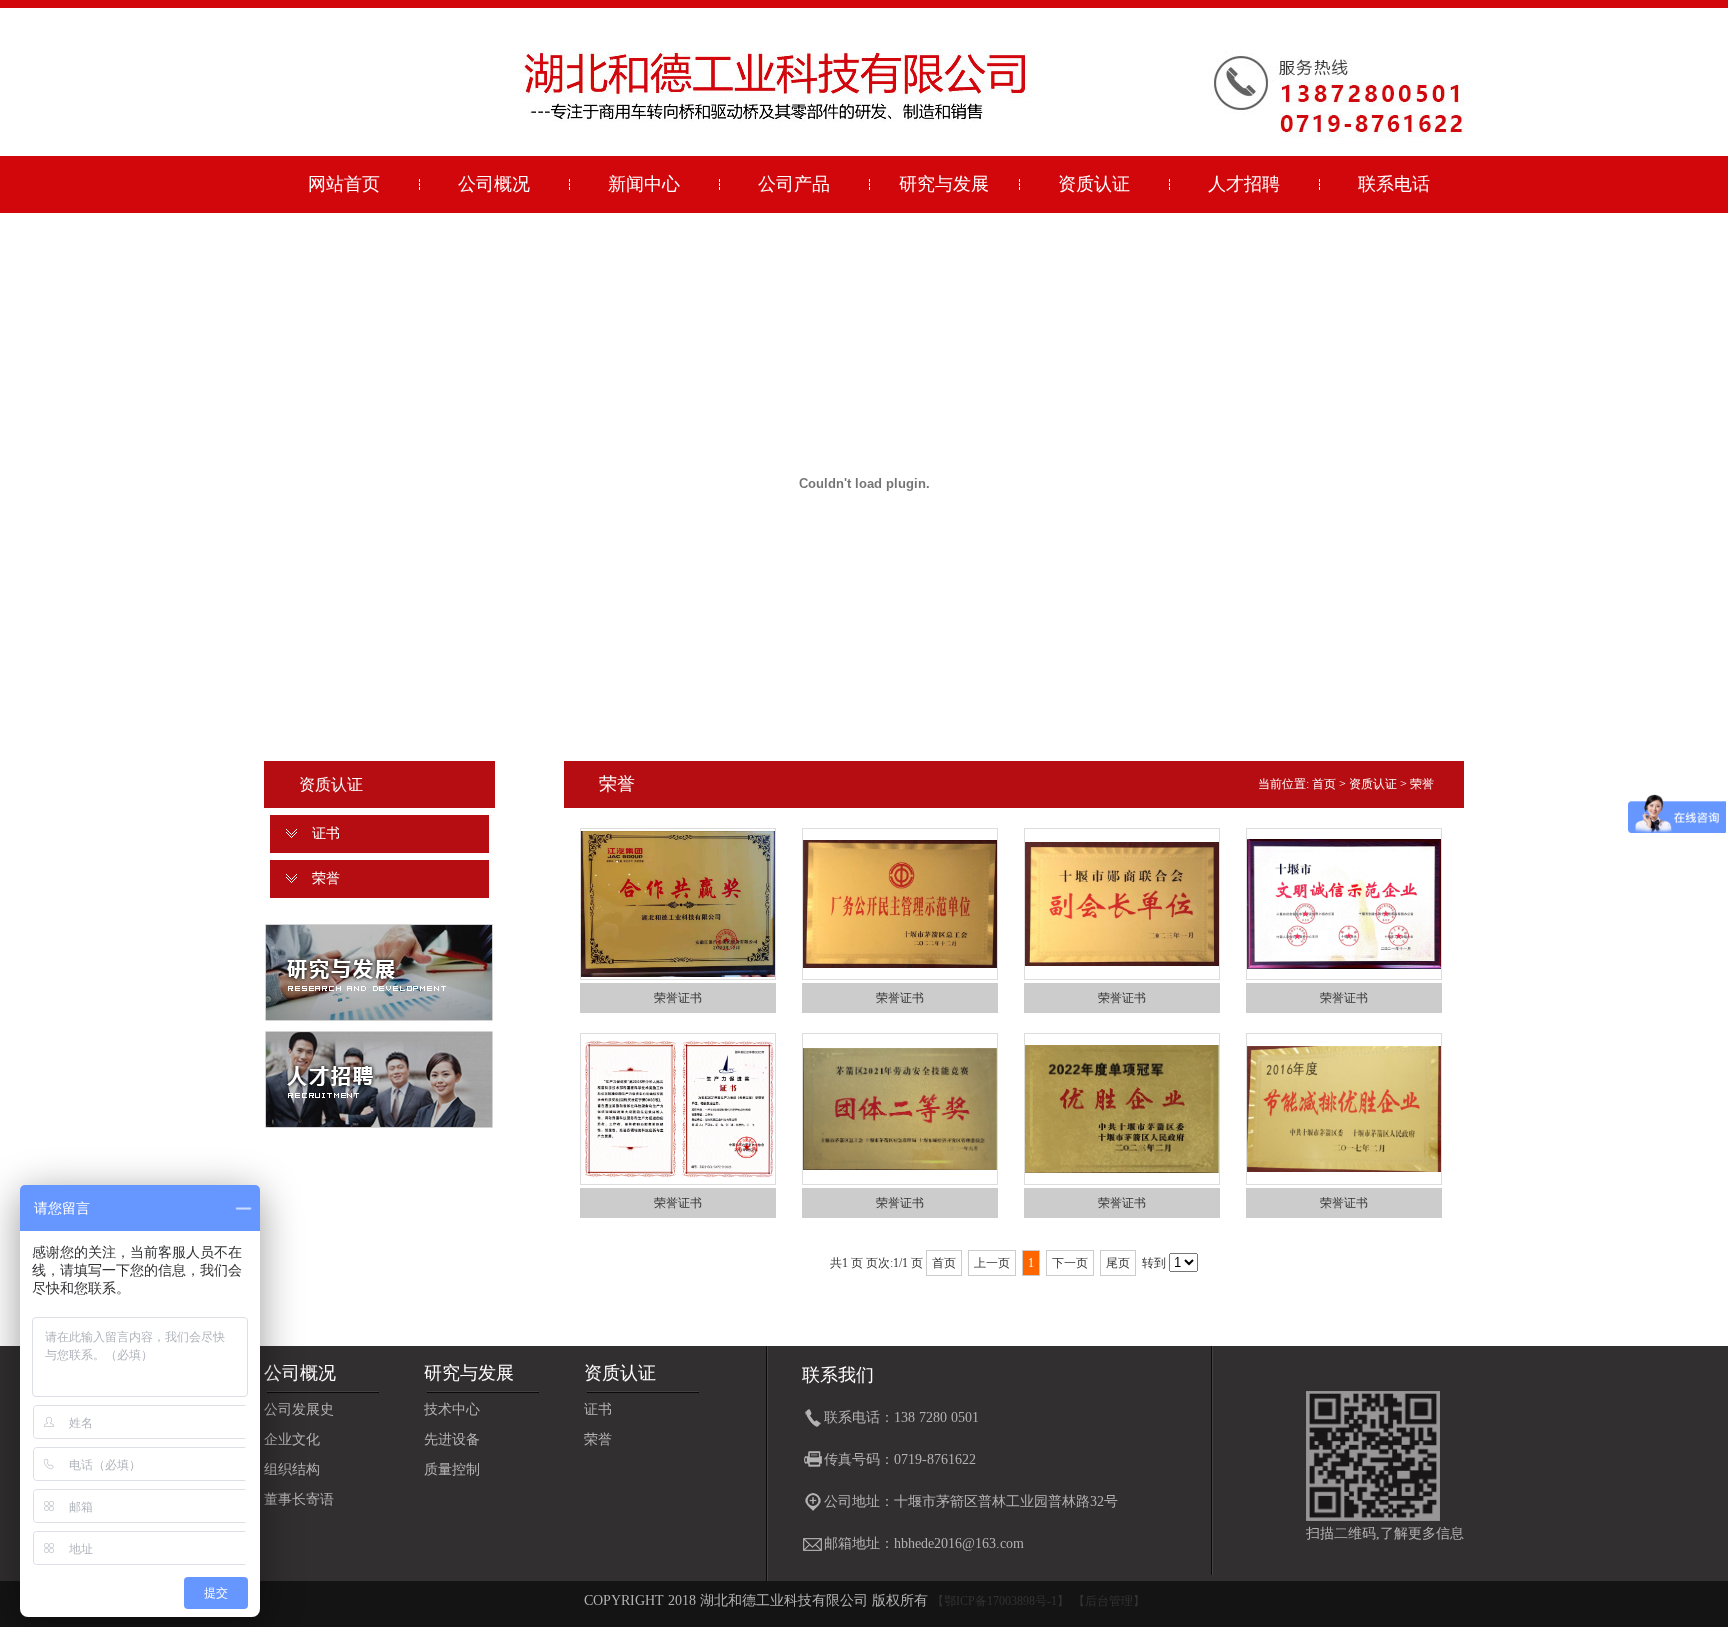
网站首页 (344, 184)
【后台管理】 (1109, 1601)
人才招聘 (1244, 184)
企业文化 (292, 1439)
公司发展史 (299, 1409)
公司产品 (794, 184)
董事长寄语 (299, 1499)
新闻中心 (644, 184)
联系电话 (1394, 184)
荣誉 (326, 878)
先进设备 (452, 1439)
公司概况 (494, 184)
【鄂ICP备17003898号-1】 (1000, 1601)
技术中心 (452, 1409)
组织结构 (292, 1469)
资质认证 (1094, 184)
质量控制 (452, 1469)
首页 (1324, 784)
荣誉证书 (678, 998)
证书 (326, 833)
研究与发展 (944, 184)
